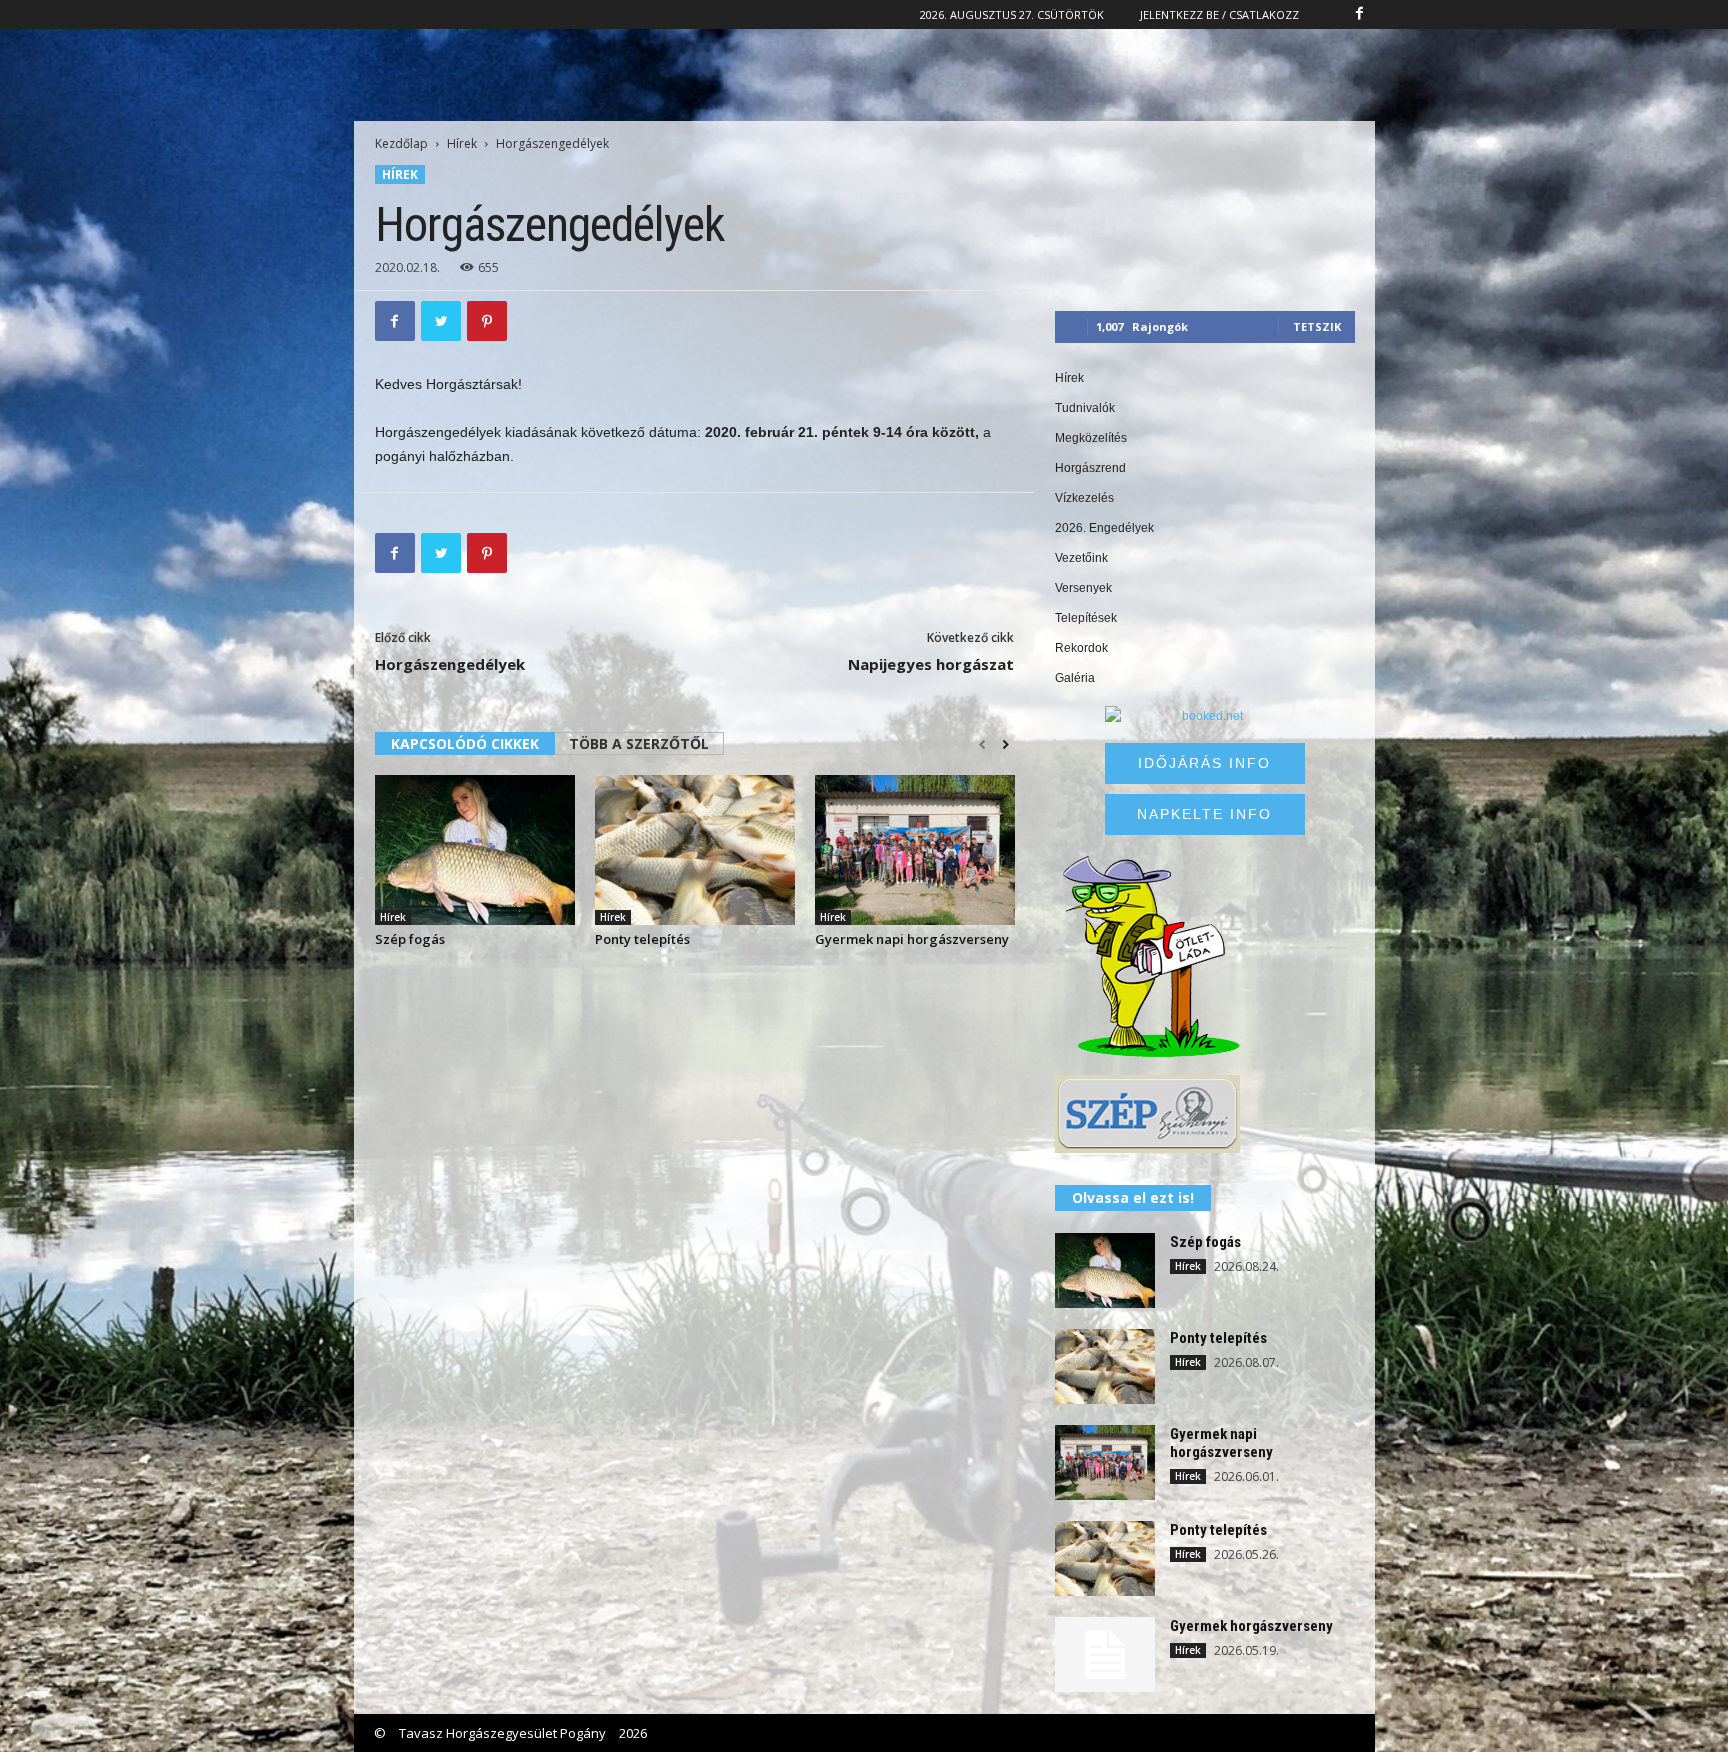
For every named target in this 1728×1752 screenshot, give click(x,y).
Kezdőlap (401, 143)
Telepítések (1086, 618)
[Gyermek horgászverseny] (1105, 1654)
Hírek (462, 143)
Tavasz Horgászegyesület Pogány (502, 1733)
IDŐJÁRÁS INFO (1204, 763)
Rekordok (1081, 648)
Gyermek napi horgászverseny (912, 939)
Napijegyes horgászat (931, 664)
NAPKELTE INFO (1204, 814)
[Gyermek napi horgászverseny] (915, 850)
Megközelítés (1091, 438)
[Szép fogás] (475, 850)
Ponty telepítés (642, 939)
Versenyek (1083, 588)
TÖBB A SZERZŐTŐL (639, 743)
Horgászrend (1090, 468)
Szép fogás (410, 939)
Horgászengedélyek (450, 664)
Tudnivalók (1085, 408)
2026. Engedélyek (1104, 528)
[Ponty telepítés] (695, 850)
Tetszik (1317, 326)
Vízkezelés (1084, 498)
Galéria (1075, 678)
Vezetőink (1081, 558)
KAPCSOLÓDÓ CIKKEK (465, 743)
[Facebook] (1360, 14)
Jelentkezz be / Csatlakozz (1219, 14)
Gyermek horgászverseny (1251, 1626)
